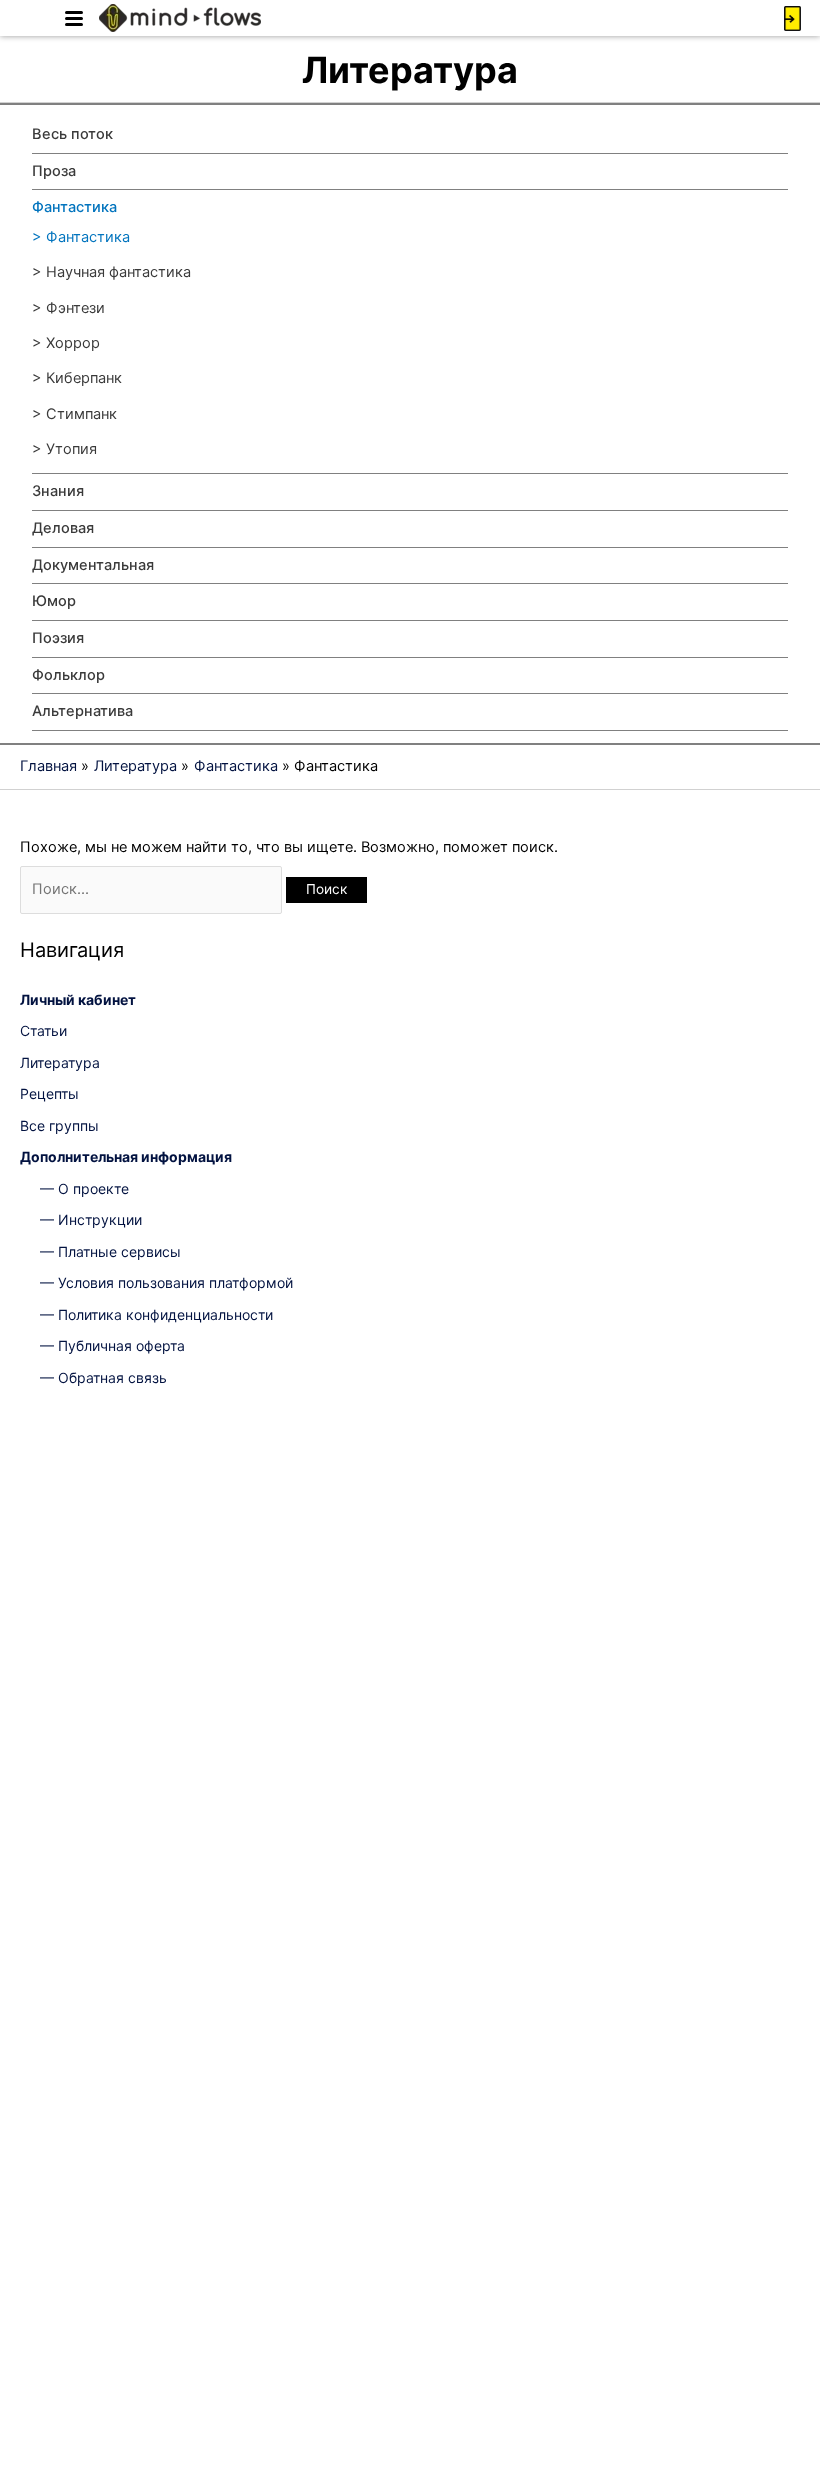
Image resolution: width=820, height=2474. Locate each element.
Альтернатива (82, 711)
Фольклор (68, 675)
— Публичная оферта (112, 1345)
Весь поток (72, 134)
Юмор (54, 601)
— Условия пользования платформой (166, 1282)
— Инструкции (91, 1219)
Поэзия (58, 638)
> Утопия (64, 449)
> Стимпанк (74, 414)
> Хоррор (66, 343)
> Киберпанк (77, 378)
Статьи (43, 1030)
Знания (58, 491)
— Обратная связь (103, 1377)
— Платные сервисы (110, 1251)
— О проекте (84, 1188)
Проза (54, 171)
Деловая (63, 528)
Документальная (93, 565)
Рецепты (49, 1093)
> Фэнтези (68, 308)
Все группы (59, 1125)
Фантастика (74, 207)
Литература (60, 1062)
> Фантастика (81, 237)
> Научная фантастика (111, 272)
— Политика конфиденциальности (156, 1314)
